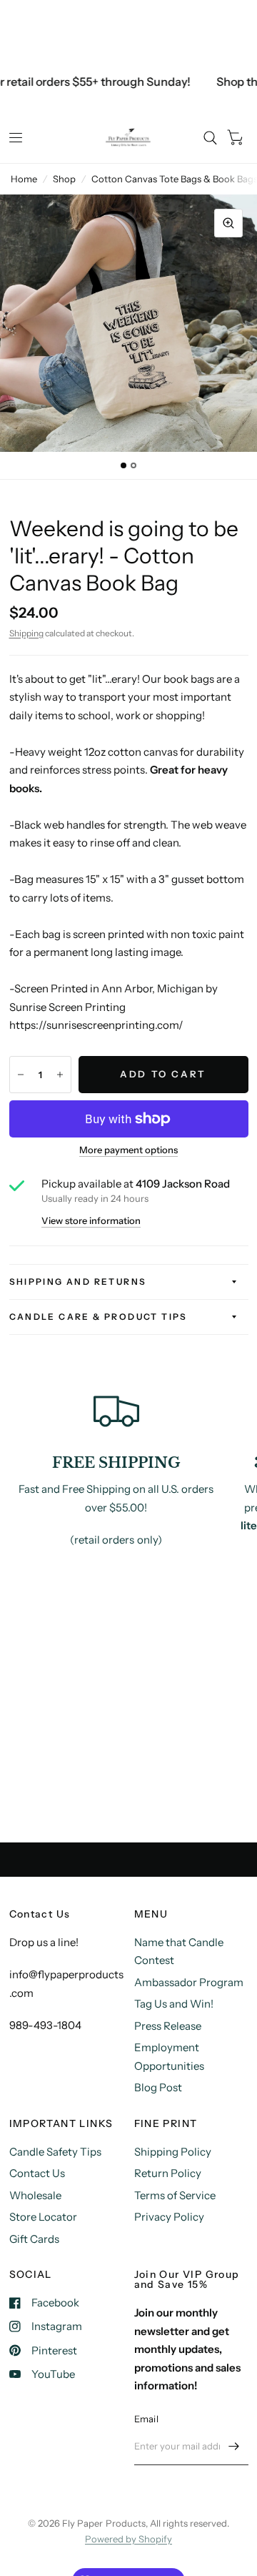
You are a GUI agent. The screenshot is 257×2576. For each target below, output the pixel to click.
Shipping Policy (173, 2152)
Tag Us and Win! (174, 2004)
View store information (91, 1221)
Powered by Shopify (128, 2539)
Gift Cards (34, 2239)
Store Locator (43, 2217)
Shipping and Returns (78, 1282)
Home (24, 179)
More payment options (128, 1150)
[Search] (210, 138)
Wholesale (35, 2195)
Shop (64, 179)
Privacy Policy (169, 2217)
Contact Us (37, 2173)
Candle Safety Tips (55, 2152)
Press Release (168, 2026)
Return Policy (168, 2173)
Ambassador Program (189, 1982)
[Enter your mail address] (234, 2447)
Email (146, 2419)
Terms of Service (175, 2195)
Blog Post (158, 2087)
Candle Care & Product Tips (99, 1317)
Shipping (26, 633)
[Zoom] (228, 223)
